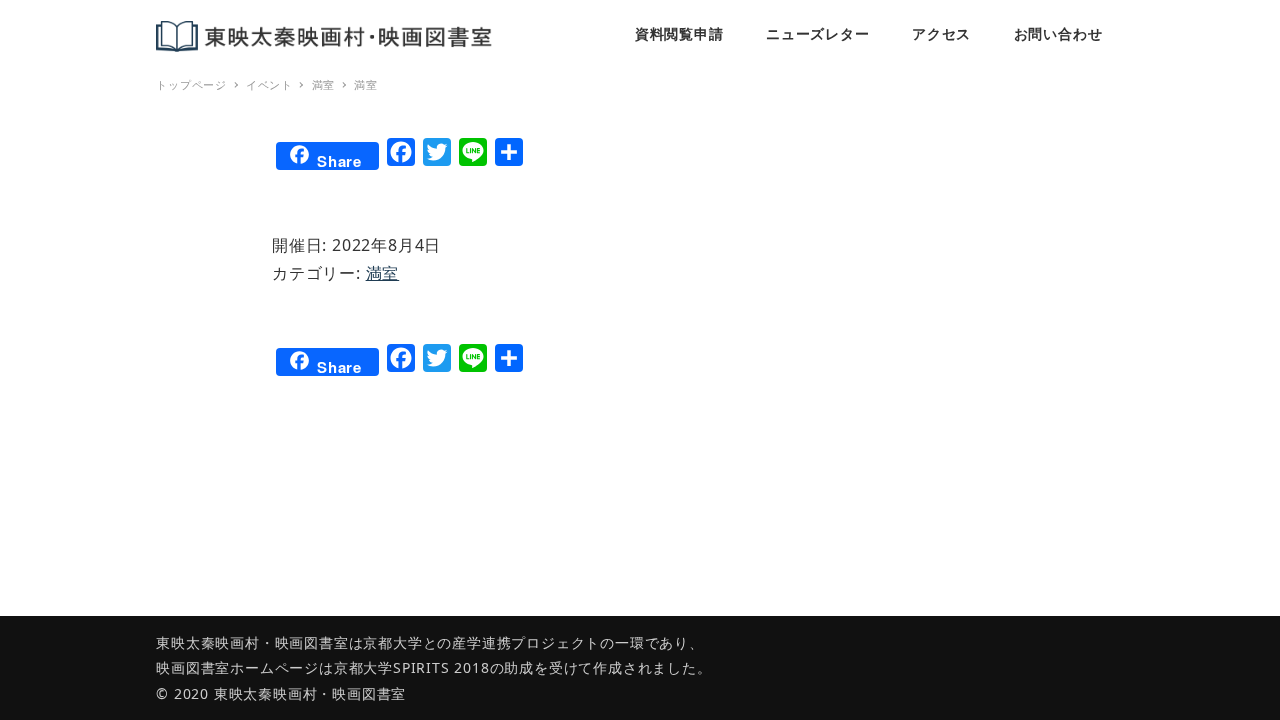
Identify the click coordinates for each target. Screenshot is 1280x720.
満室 (383, 273)
